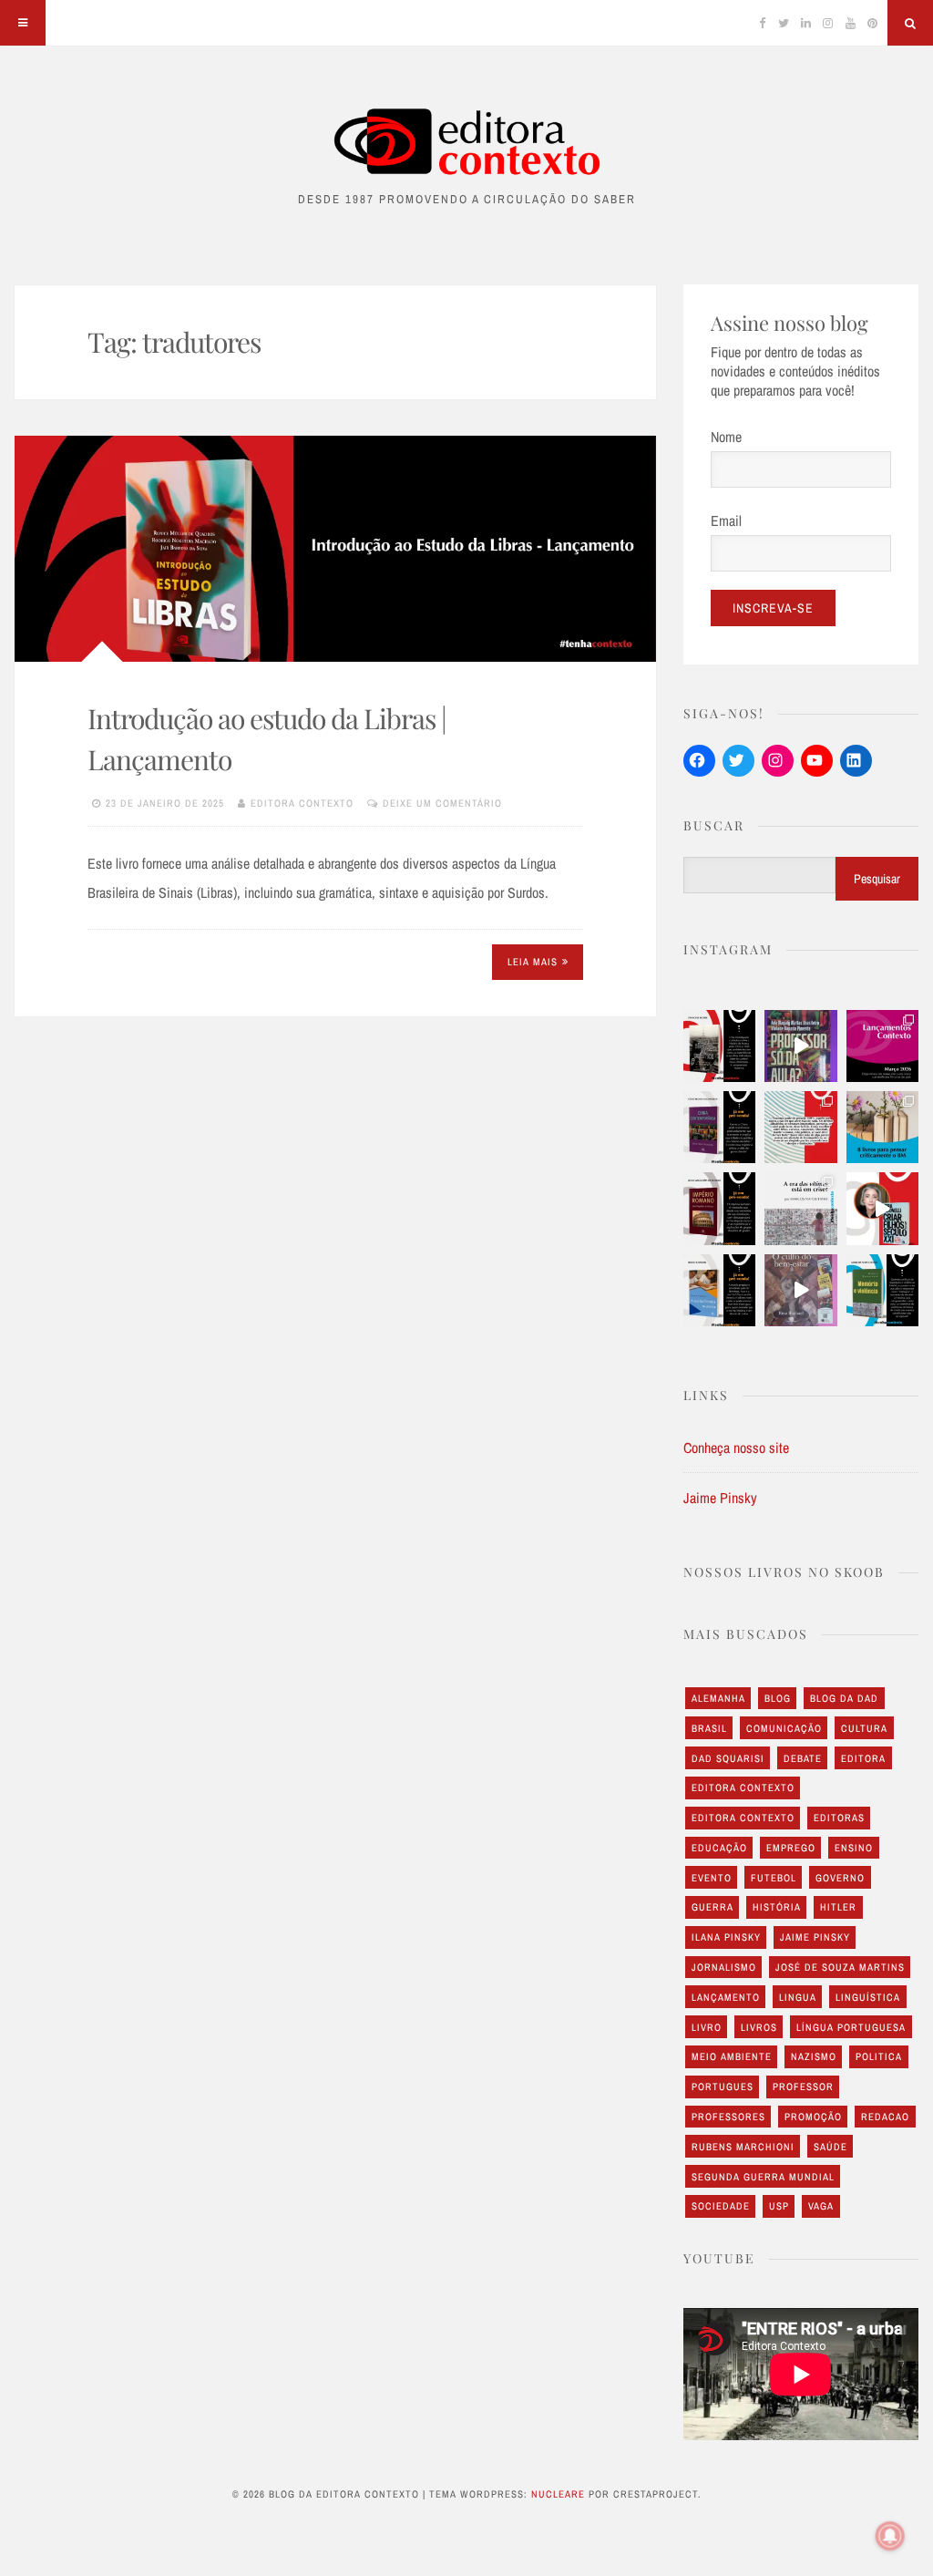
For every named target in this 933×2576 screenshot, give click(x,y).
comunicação (784, 1728)
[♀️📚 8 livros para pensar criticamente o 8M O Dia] (882, 1127)
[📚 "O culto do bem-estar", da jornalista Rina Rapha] (800, 1290)
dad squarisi (728, 1758)
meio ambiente (732, 2056)
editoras (839, 1818)
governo (840, 1878)
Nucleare (558, 2494)
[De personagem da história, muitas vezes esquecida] (800, 1208)
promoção (813, 2117)
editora (863, 1758)
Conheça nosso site (736, 1448)
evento (712, 1878)
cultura (864, 1728)
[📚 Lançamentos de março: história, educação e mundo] (882, 1046)
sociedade (721, 2206)
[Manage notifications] (890, 2536)
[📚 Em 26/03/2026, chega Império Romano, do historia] (719, 1208)
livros (759, 2027)
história (777, 1907)
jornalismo (724, 1967)
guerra (713, 1907)
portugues (723, 2087)
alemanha (718, 1698)
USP (779, 2206)
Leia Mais (533, 962)
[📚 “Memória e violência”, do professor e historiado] (882, 1290)
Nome (726, 437)
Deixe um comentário (442, 803)
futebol (774, 1878)
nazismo (814, 2056)
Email (726, 520)
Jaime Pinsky (720, 1498)
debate (803, 1758)
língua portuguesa (851, 2027)
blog (778, 1698)
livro (707, 2027)
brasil (709, 1728)
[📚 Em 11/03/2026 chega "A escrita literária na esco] (719, 1290)
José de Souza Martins (840, 1967)
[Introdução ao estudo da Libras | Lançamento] (335, 549)
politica (879, 2056)
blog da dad (844, 1698)
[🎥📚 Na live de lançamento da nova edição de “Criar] (882, 1208)
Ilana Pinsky (726, 1937)
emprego (791, 1848)
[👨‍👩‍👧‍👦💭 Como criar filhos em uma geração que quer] (800, 1127)
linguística (868, 1997)
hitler (838, 1907)
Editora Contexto (302, 803)
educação (719, 1848)
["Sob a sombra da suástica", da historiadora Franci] (719, 1046)
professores (728, 2117)
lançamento (726, 1997)
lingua (798, 1997)
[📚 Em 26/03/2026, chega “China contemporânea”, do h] (719, 1127)
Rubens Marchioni (743, 2147)
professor (803, 2087)
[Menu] (23, 23)
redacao (885, 2117)
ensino (854, 1848)
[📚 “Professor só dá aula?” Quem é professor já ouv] (800, 1046)
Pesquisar (877, 879)
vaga (821, 2206)
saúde (830, 2147)
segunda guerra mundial (763, 2177)
